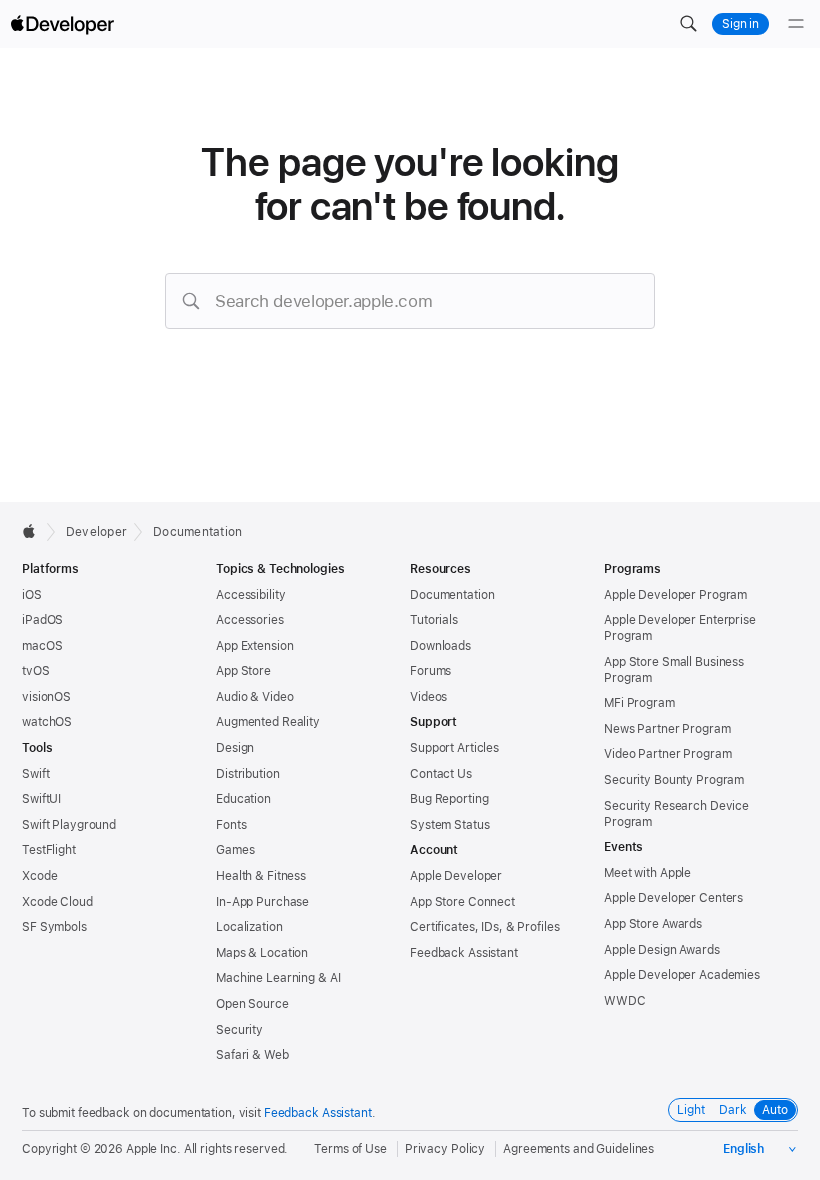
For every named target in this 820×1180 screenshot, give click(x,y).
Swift (35, 774)
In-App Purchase (262, 902)
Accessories (250, 620)
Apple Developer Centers (673, 898)
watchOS (47, 722)
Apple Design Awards (662, 950)
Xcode (39, 876)
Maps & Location (262, 953)
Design (235, 748)
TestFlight (49, 850)
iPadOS (42, 620)
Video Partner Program (667, 754)
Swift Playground (69, 825)
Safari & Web (252, 1055)
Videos (428, 697)
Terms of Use (350, 1149)
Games (235, 850)
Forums (430, 671)
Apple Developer (456, 876)
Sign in (740, 24)
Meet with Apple (647, 873)
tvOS (36, 671)
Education (243, 799)
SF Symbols (54, 927)
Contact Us (441, 774)
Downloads (440, 646)
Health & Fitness (261, 876)
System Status (449, 825)
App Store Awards (653, 924)
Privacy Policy (445, 1149)
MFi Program (639, 703)
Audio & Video (254, 697)
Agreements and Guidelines (578, 1149)
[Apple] (34, 531)
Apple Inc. (153, 1149)
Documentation (197, 532)
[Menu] (796, 24)
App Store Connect (462, 902)
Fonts (231, 825)
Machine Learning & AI (278, 978)
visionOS (46, 697)
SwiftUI (41, 799)
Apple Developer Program (675, 595)
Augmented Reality (268, 722)
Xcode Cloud (57, 902)
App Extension (254, 646)
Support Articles (454, 748)
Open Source (252, 1004)
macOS (42, 646)
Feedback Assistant (464, 953)
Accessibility (250, 595)
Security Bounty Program (674, 780)
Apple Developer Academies (682, 975)
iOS (32, 595)
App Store (243, 671)
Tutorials (434, 620)
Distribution (248, 774)
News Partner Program (667, 729)
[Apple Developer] (62, 24)
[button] (688, 24)
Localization (249, 927)
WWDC (625, 1001)
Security (239, 1030)
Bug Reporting (449, 799)
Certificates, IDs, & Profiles (485, 927)
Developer (96, 532)
